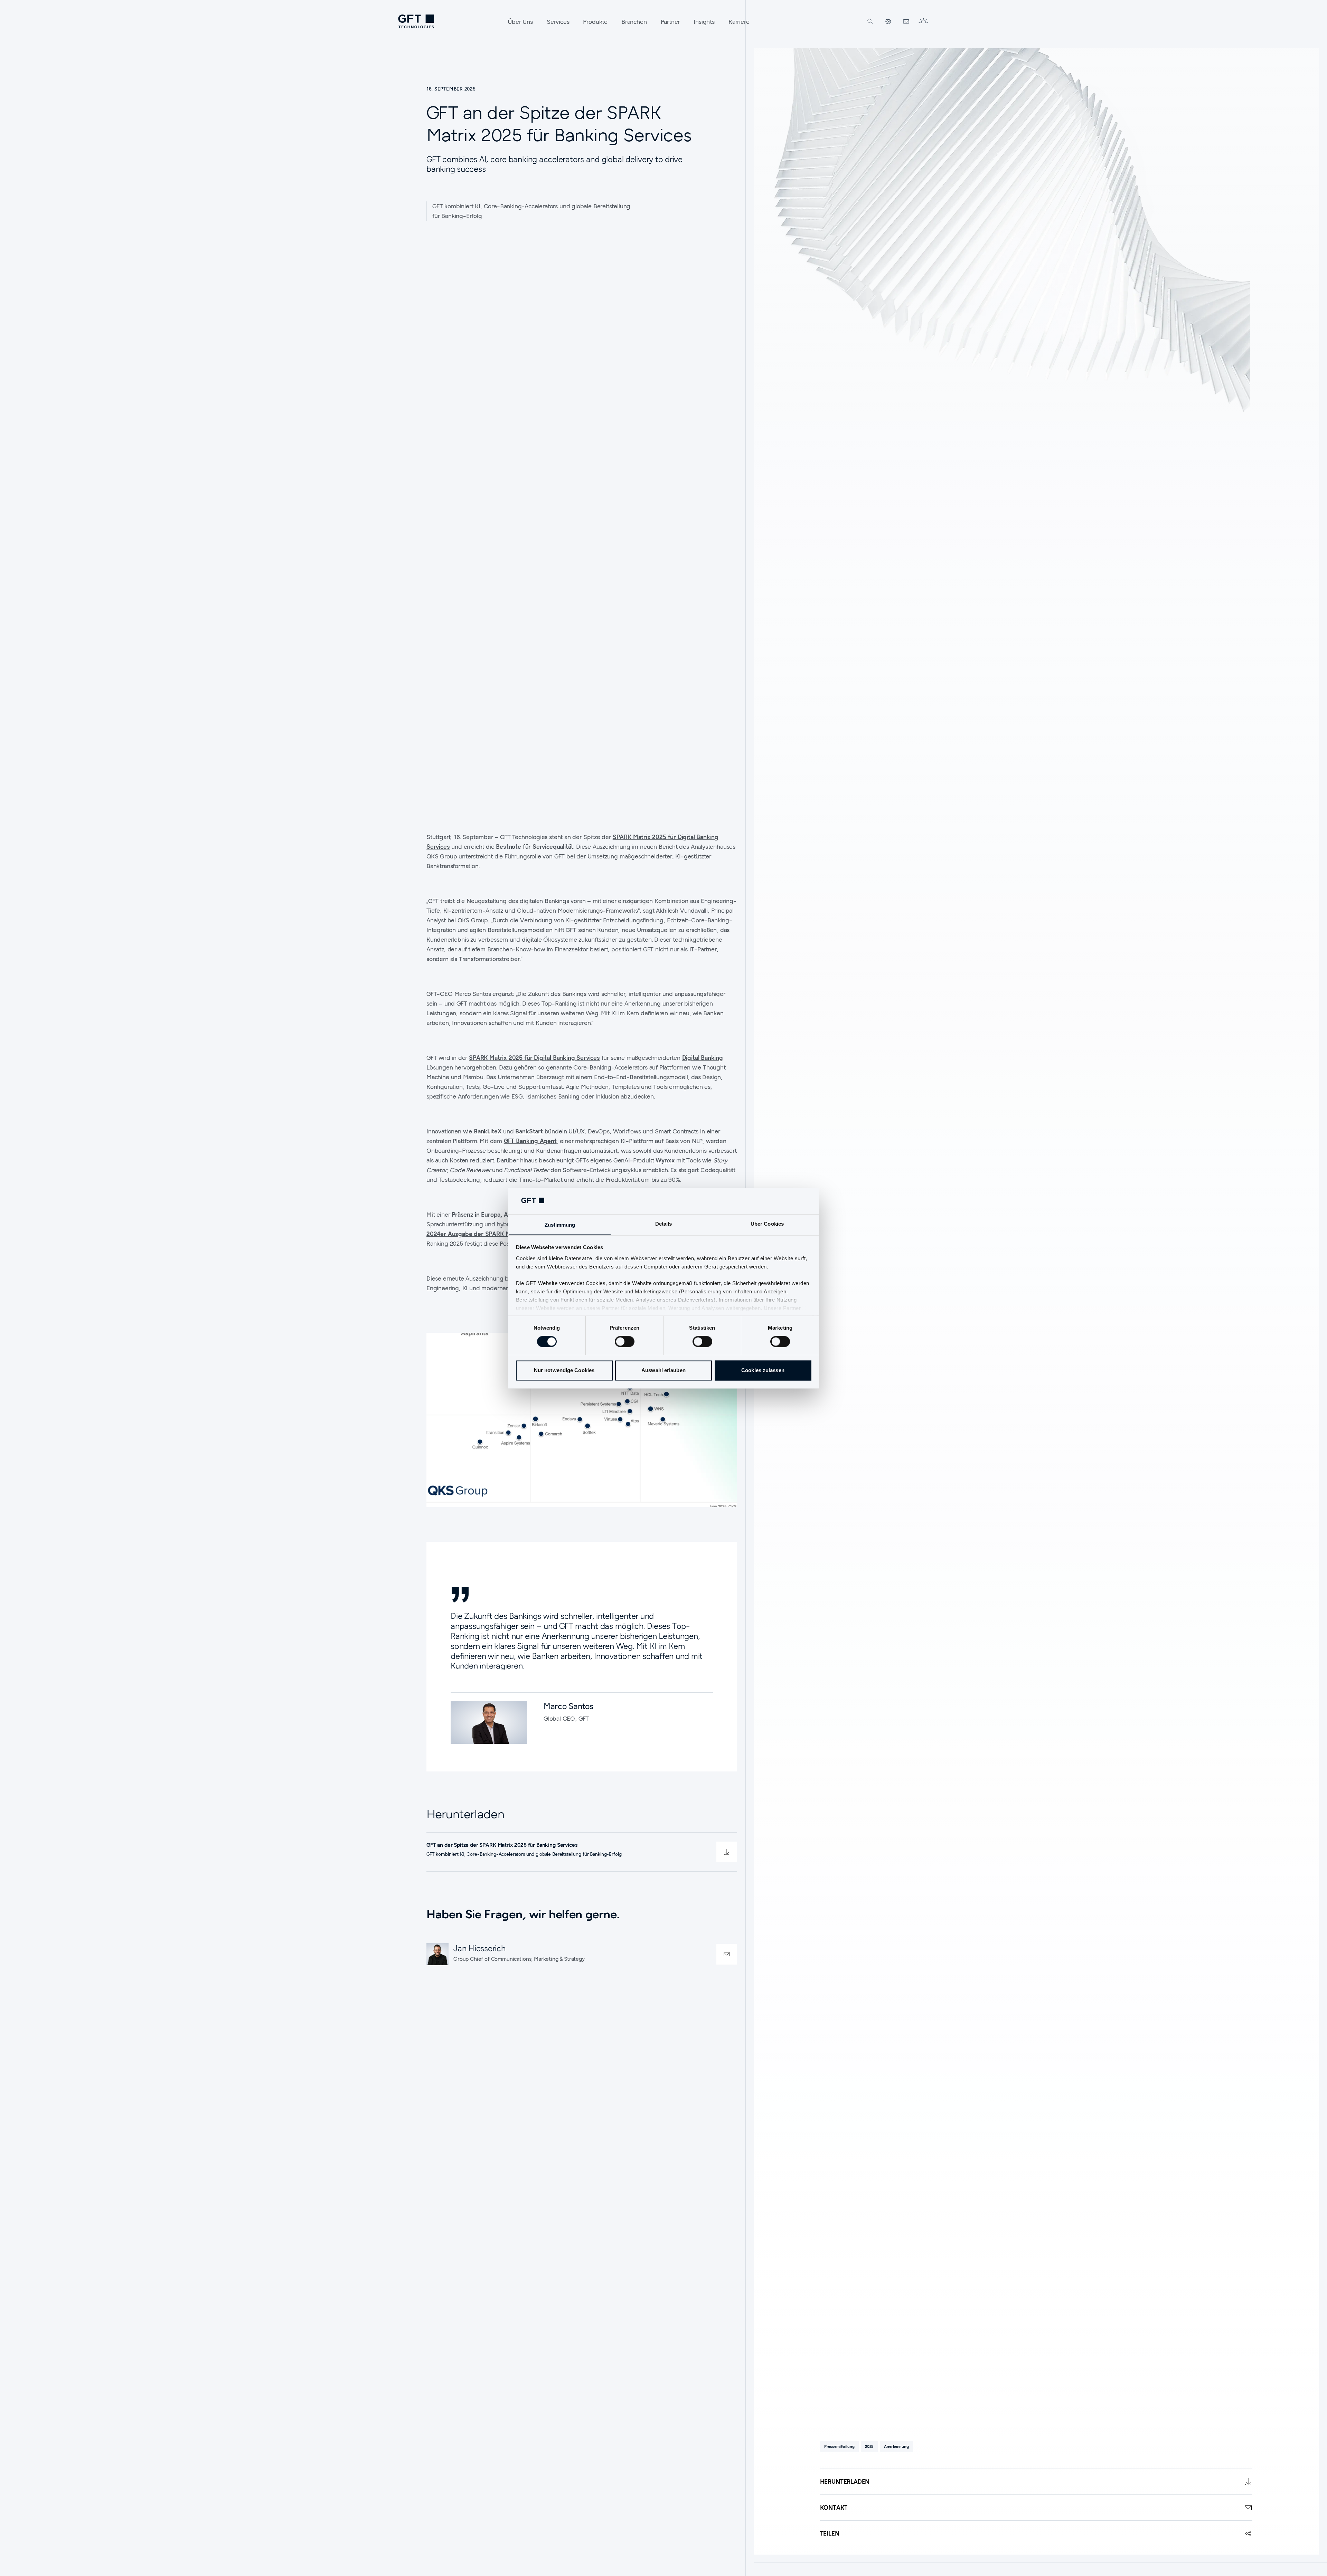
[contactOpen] (727, 1954)
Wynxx (665, 1160)
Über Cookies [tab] (767, 1224)
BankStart (529, 1131)
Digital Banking (703, 1058)
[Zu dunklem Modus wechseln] (923, 21)
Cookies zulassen (763, 1370)
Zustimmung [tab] (560, 1225)
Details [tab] (664, 1224)
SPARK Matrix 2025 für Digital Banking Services (534, 1058)
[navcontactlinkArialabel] (906, 21)
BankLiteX (488, 1131)
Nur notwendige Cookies (564, 1370)
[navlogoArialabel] (416, 21)
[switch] (625, 1341)
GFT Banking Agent (530, 1141)
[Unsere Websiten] (888, 21)
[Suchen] (870, 21)
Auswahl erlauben (663, 1370)
